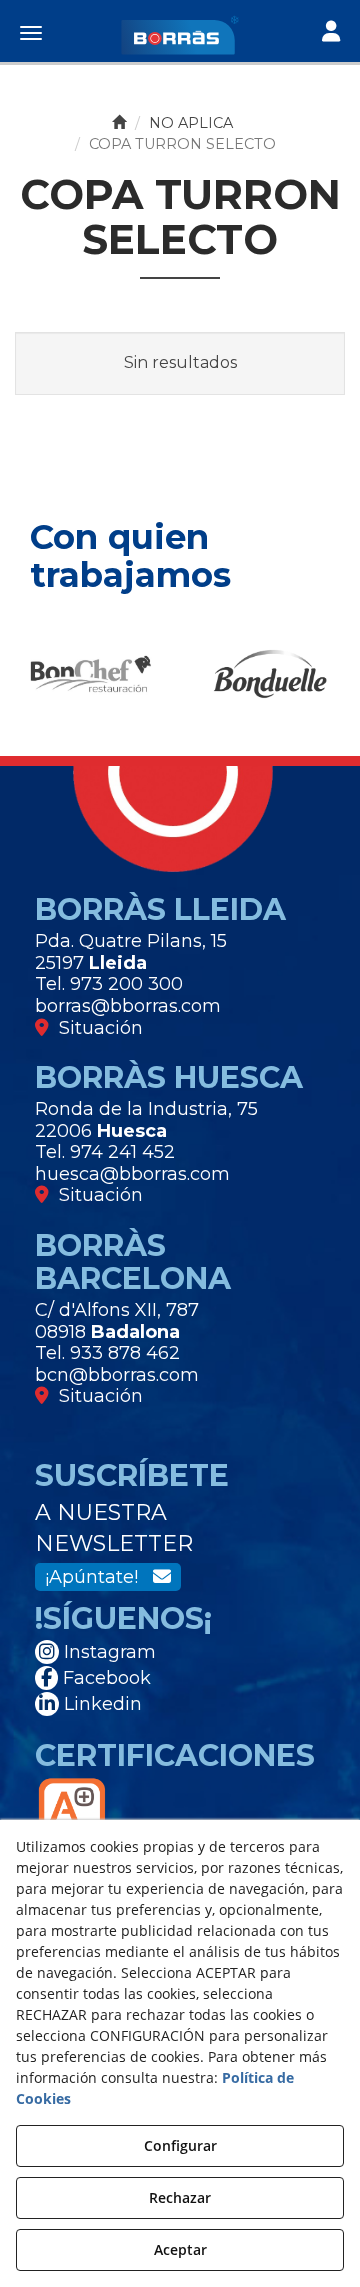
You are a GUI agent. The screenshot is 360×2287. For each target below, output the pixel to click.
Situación (96, 1028)
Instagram (107, 1652)
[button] (180, 35)
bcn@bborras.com (117, 1375)
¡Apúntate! (99, 1577)
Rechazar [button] (180, 2197)
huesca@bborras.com (132, 1174)
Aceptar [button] (180, 2249)
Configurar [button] (180, 2145)
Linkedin (100, 1704)
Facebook (104, 1678)
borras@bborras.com (128, 1006)
